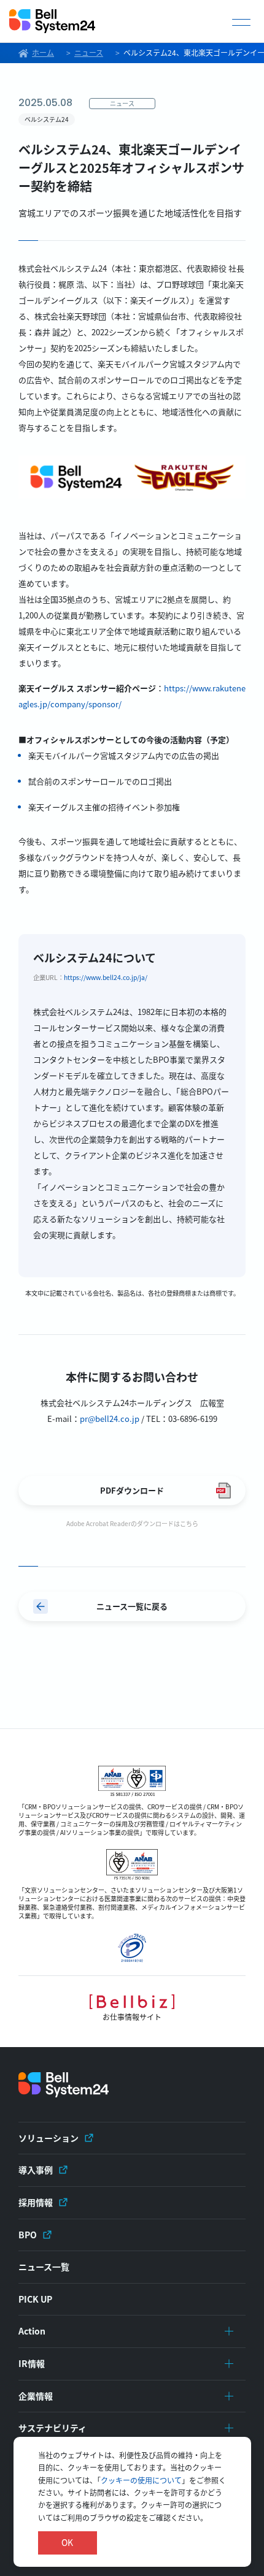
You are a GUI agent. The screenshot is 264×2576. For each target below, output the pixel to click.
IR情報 (32, 2363)
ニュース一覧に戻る (132, 1606)
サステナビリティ (52, 2428)
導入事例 (36, 2170)
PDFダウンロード (132, 1490)
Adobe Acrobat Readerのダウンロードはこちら (132, 1523)
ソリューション (49, 2138)
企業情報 (36, 2396)
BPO (28, 2235)
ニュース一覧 (44, 2266)
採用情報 (36, 2202)
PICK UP (35, 2299)
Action (32, 2331)
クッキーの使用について (141, 2480)
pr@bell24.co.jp (110, 1419)
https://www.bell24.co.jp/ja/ (106, 977)
